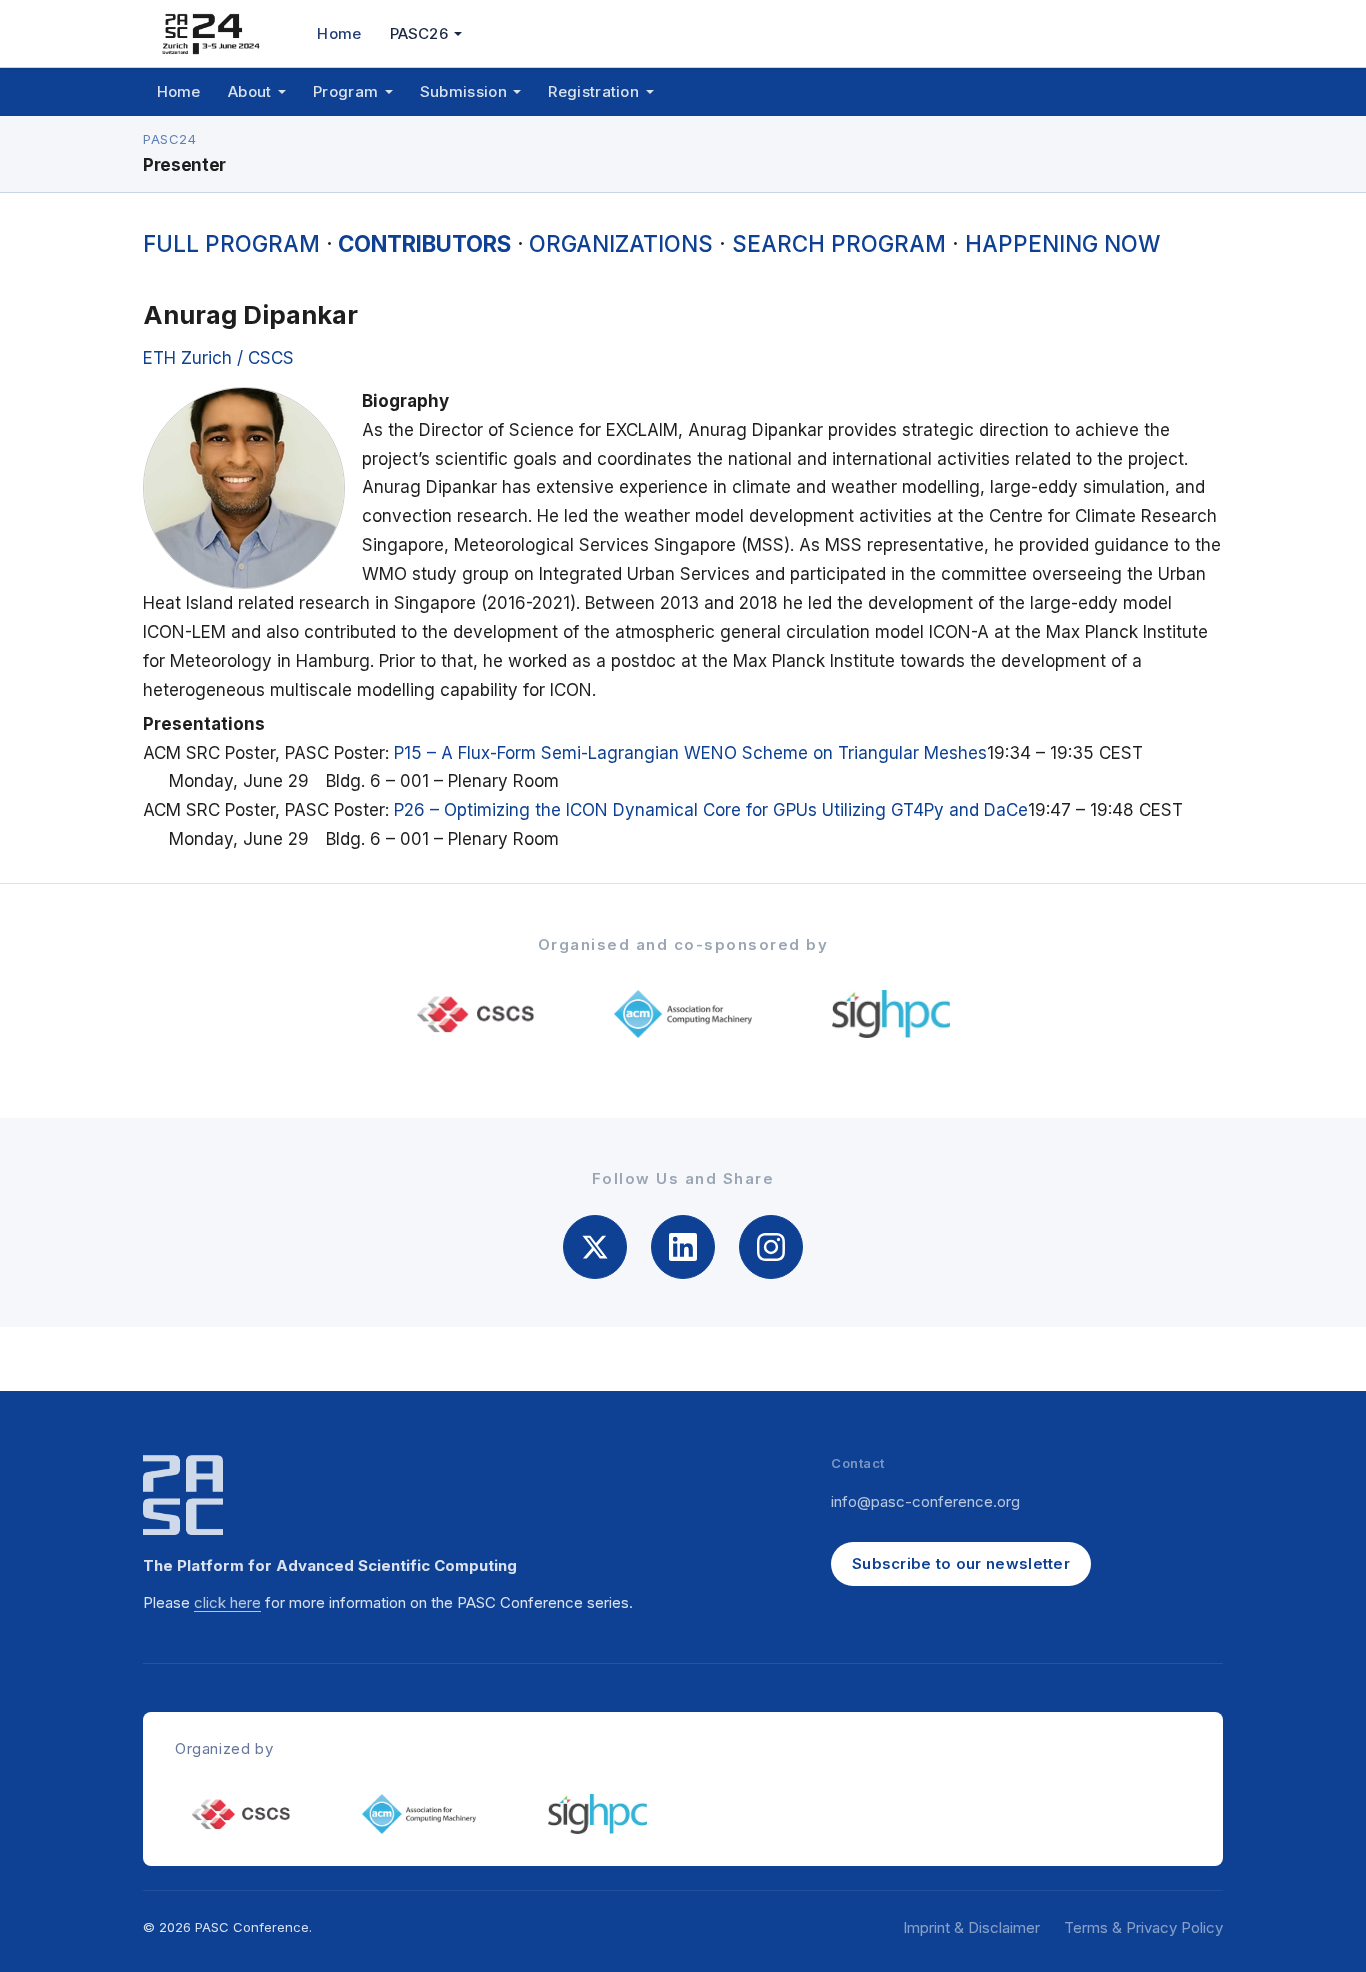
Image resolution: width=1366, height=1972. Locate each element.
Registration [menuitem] (593, 91)
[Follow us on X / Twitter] (595, 1247)
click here (227, 1602)
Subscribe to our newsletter (961, 1563)
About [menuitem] (250, 91)
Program (231, 243)
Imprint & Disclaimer (971, 1927)
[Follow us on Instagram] (771, 1247)
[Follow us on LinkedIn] (683, 1247)
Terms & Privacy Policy (1143, 1927)
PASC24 (169, 139)
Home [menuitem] (339, 33)
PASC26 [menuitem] (419, 33)
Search (839, 243)
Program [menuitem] (345, 91)
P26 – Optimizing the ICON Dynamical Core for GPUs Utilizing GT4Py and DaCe (711, 810)
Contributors (424, 243)
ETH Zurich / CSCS (218, 358)
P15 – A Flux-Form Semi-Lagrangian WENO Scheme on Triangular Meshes (690, 753)
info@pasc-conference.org (925, 1501)
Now (1062, 243)
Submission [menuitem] (463, 91)
